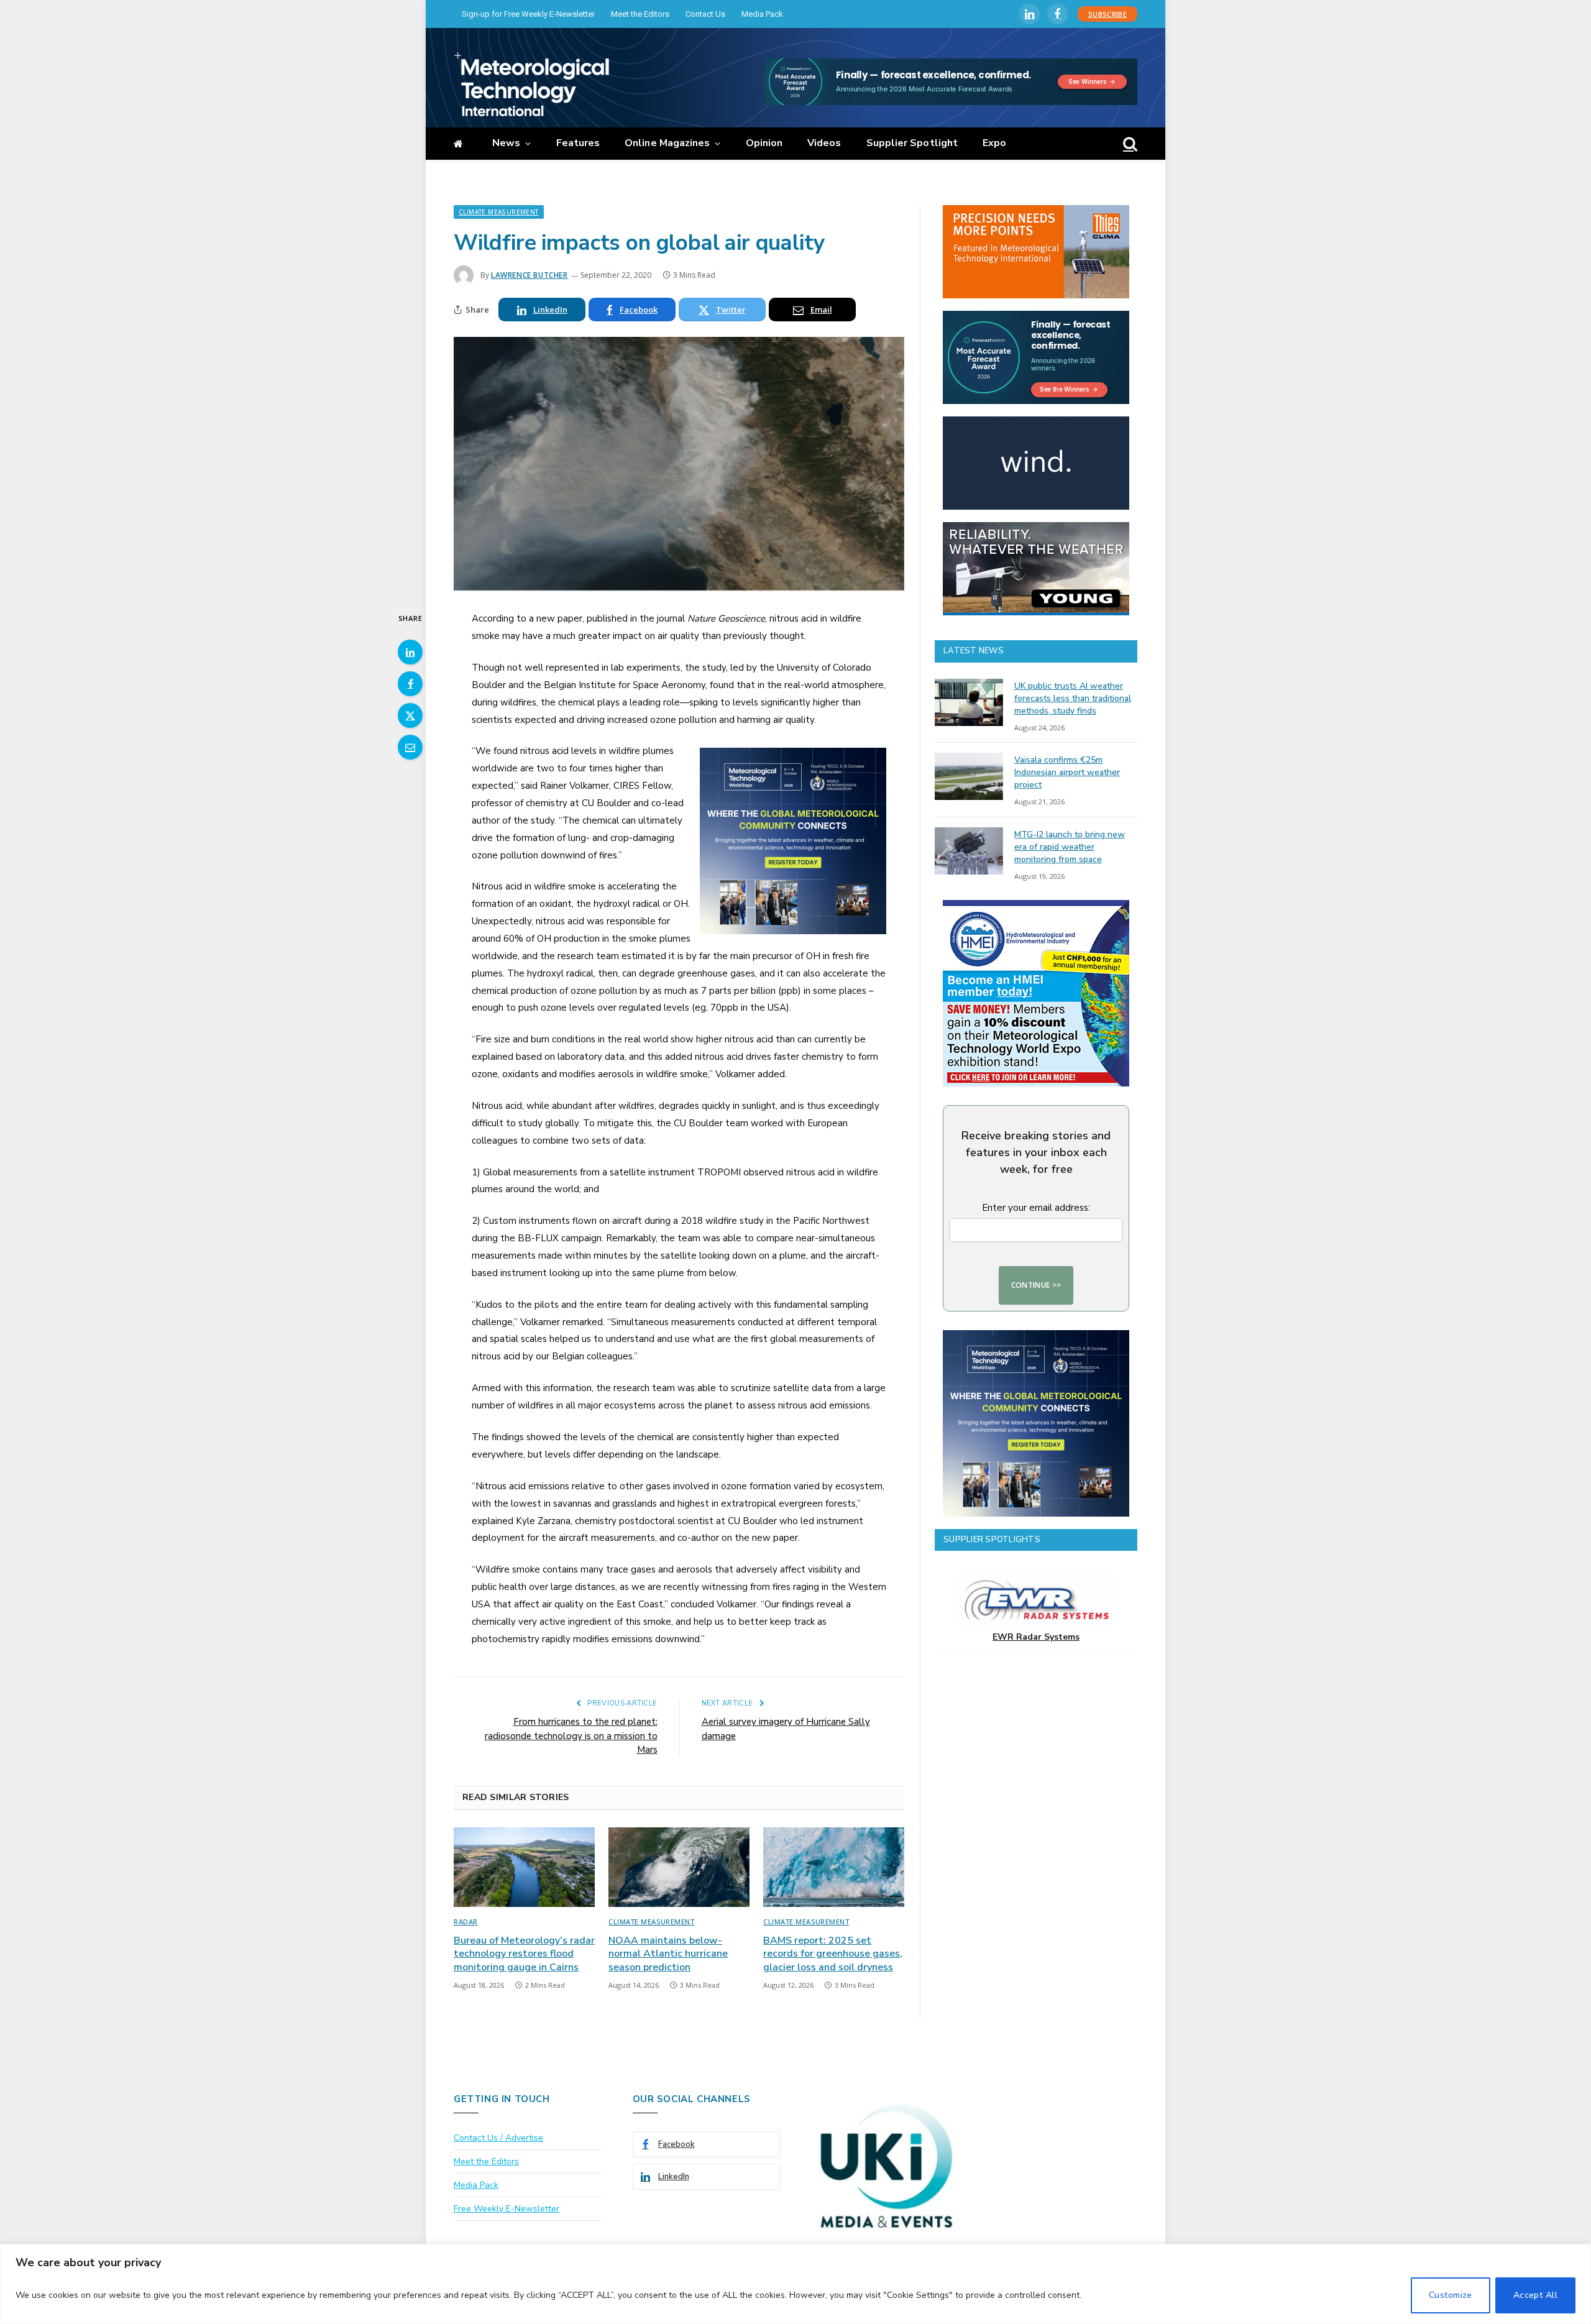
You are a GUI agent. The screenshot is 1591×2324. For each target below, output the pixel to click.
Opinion (764, 143)
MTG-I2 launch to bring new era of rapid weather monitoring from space (1070, 847)
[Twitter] (410, 715)
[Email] (410, 747)
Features (578, 143)
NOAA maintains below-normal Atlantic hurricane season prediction (668, 1954)
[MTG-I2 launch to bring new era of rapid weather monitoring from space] (969, 851)
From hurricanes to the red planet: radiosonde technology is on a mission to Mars (571, 1736)
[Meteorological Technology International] (531, 84)
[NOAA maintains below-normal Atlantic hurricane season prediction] (679, 1867)
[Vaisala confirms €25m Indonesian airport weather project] (969, 776)
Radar (466, 1922)
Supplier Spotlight (912, 143)
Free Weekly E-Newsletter (507, 2209)
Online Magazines (667, 143)
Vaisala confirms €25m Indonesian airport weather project (1067, 772)
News (506, 143)
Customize (1451, 2295)
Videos (824, 143)
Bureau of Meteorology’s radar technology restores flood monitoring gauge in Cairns (524, 1954)
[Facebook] (410, 684)
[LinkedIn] (410, 652)
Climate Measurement (499, 212)
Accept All (1535, 2295)
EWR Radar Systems (1036, 1637)
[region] (795, 2284)
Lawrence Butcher (530, 275)
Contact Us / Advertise (498, 2138)
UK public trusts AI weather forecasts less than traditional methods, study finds (1073, 698)
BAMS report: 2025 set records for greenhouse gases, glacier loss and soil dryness (833, 1954)
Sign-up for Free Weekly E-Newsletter (528, 14)
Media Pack (762, 14)
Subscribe (1107, 14)
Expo (994, 143)
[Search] (1129, 144)
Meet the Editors (640, 14)
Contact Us (705, 14)
